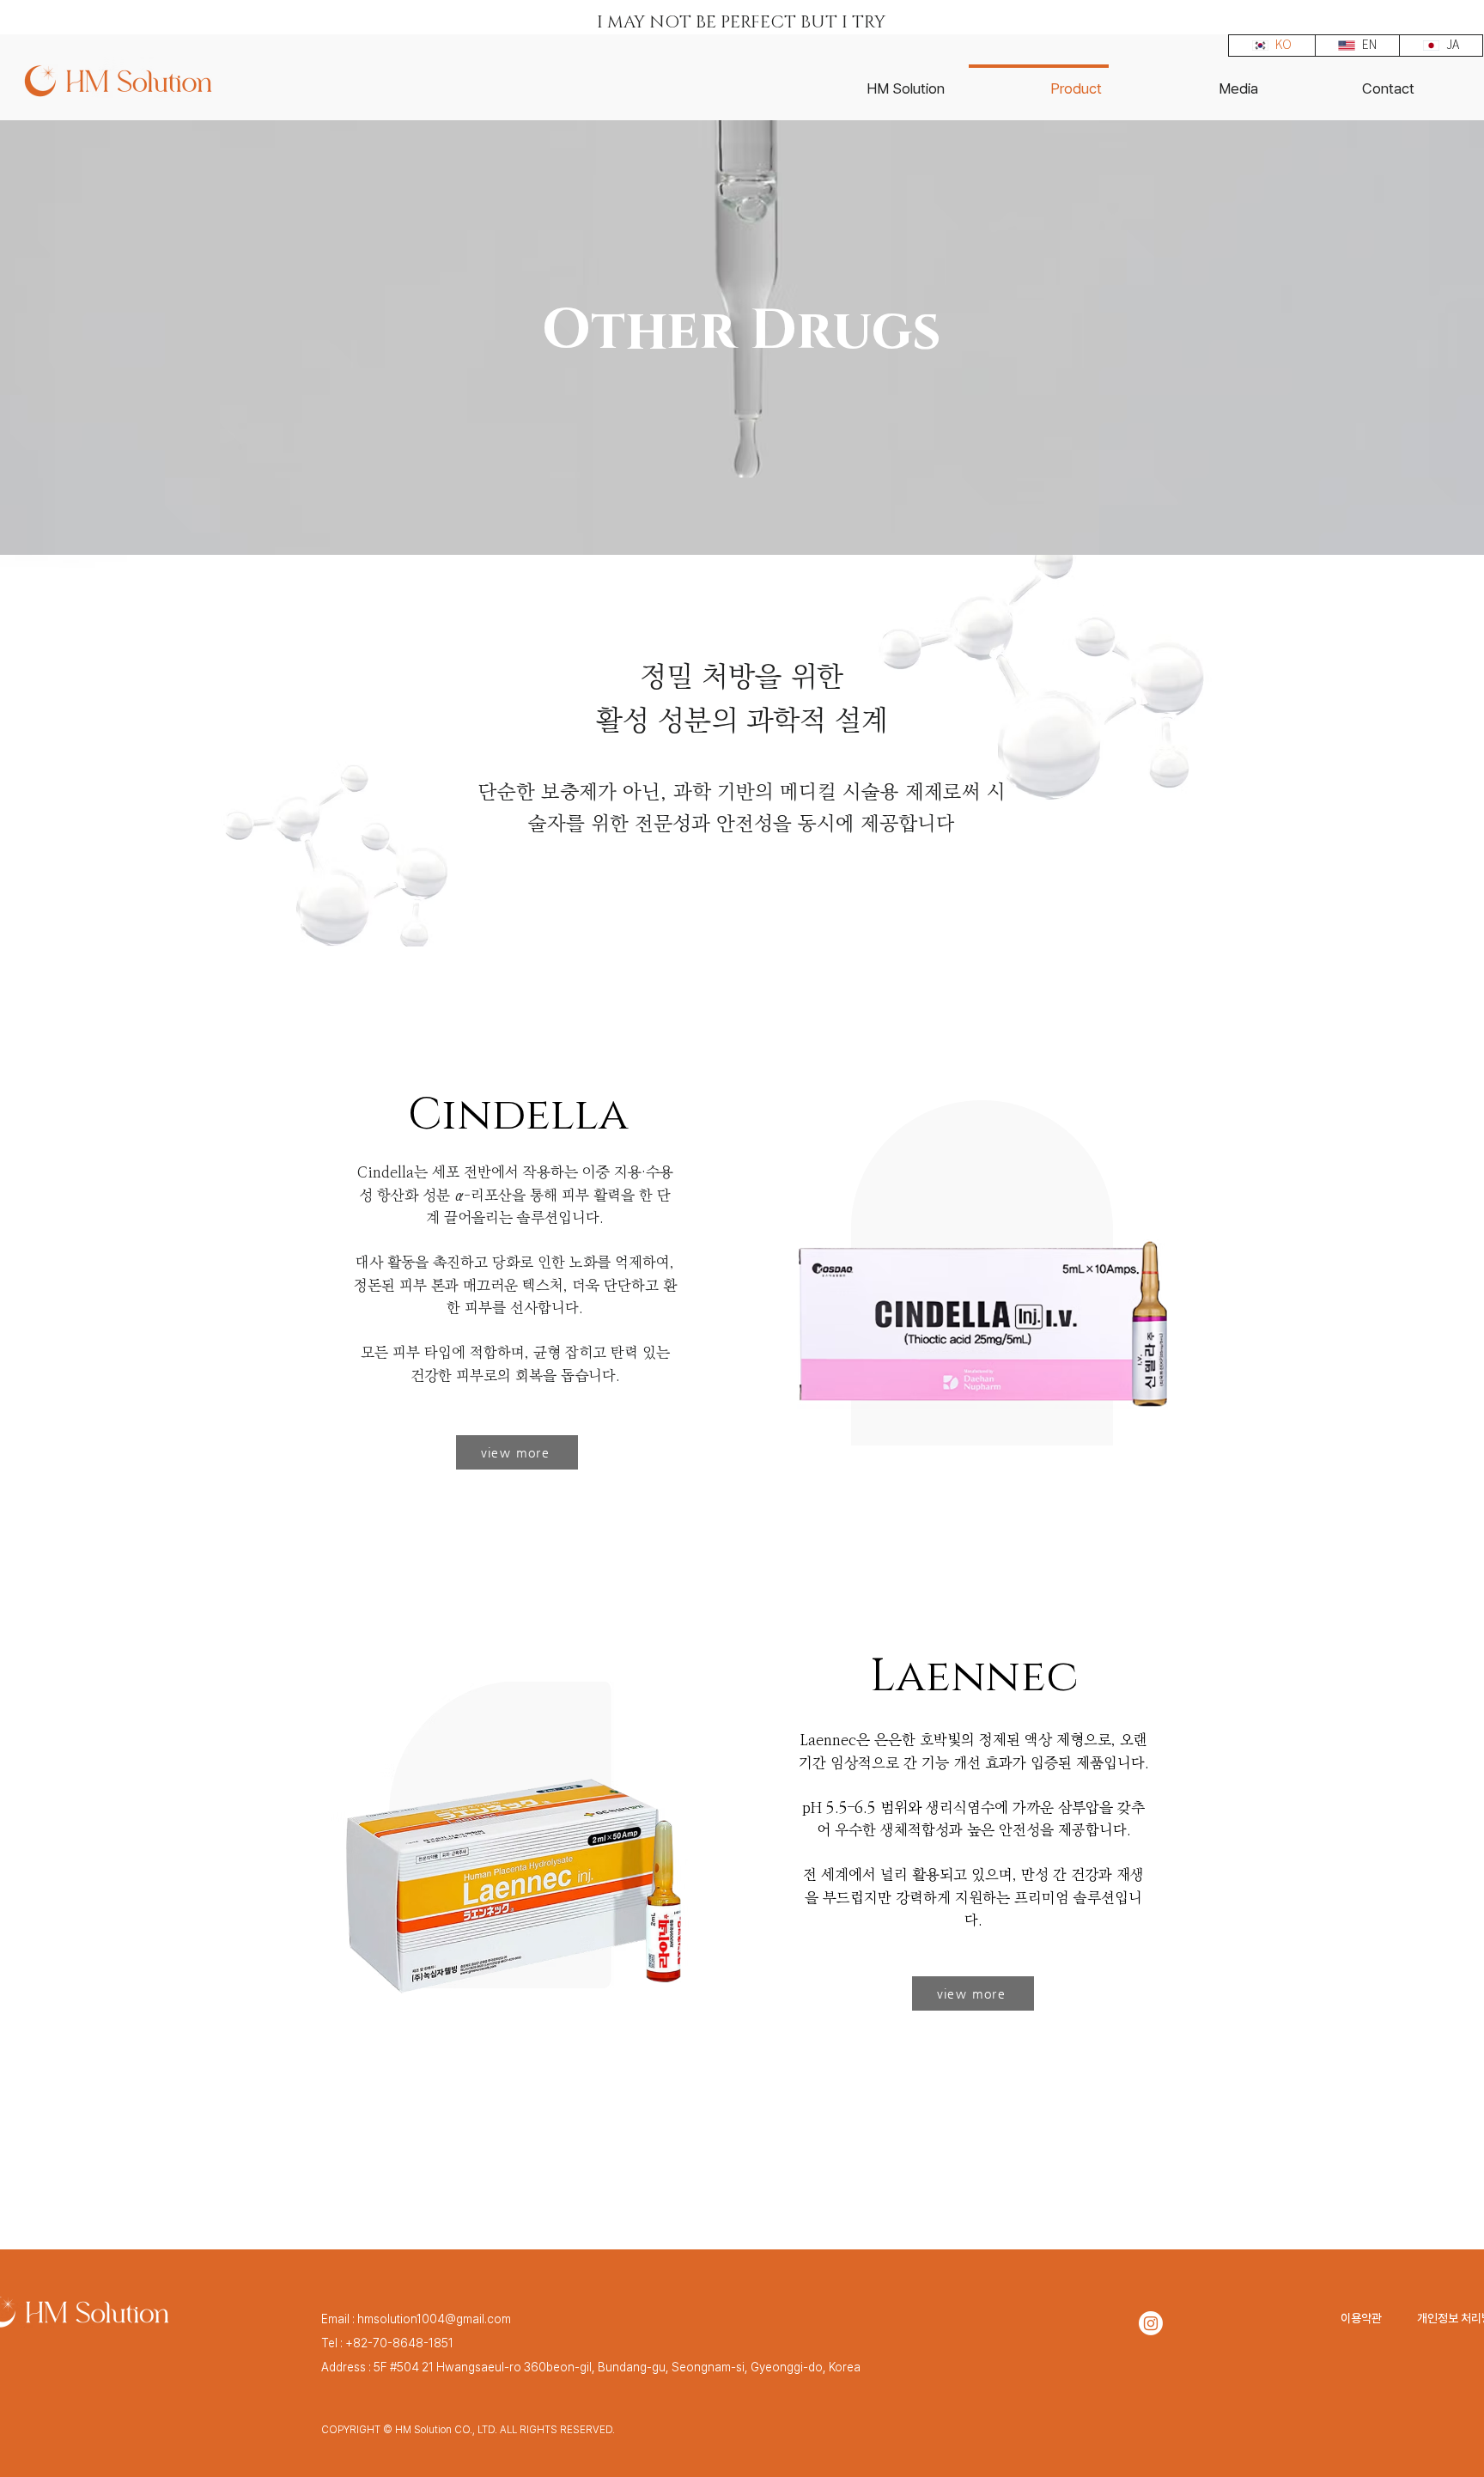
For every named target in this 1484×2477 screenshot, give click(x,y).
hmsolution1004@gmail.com (434, 2319)
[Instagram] (1151, 2323)
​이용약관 (1361, 2318)
